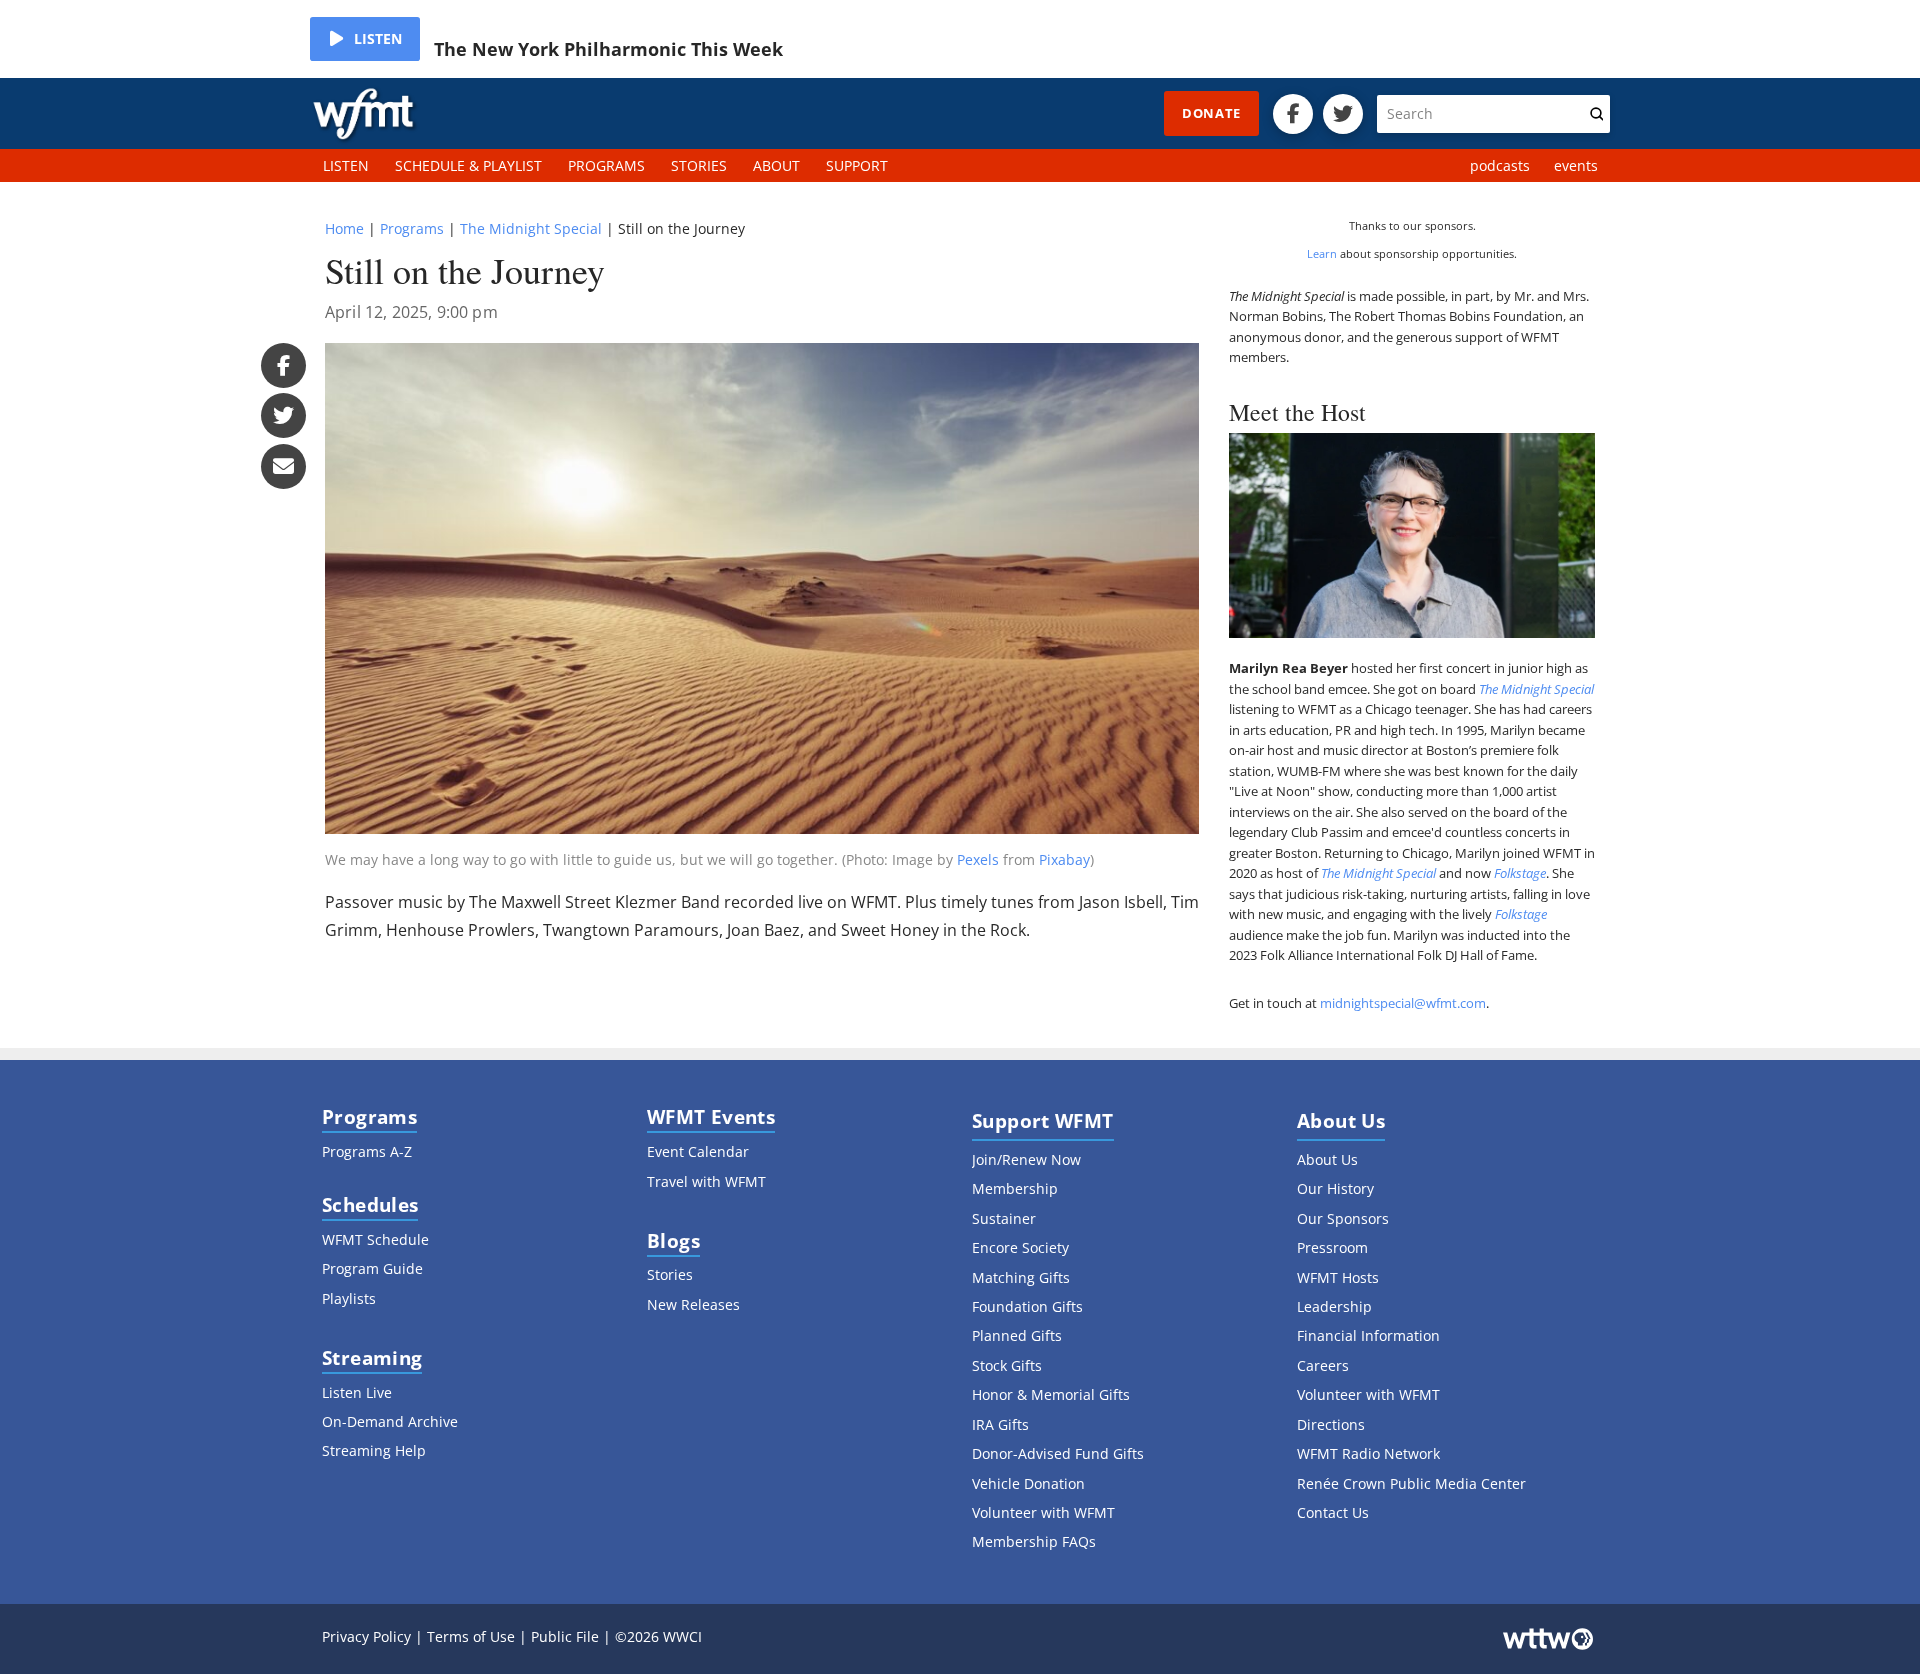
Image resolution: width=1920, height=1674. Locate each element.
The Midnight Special (531, 228)
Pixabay (1064, 859)
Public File (565, 1636)
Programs (412, 228)
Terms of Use (471, 1636)
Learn (1322, 253)
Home (344, 228)
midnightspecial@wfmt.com (1403, 1003)
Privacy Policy (366, 1636)
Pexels (978, 859)
